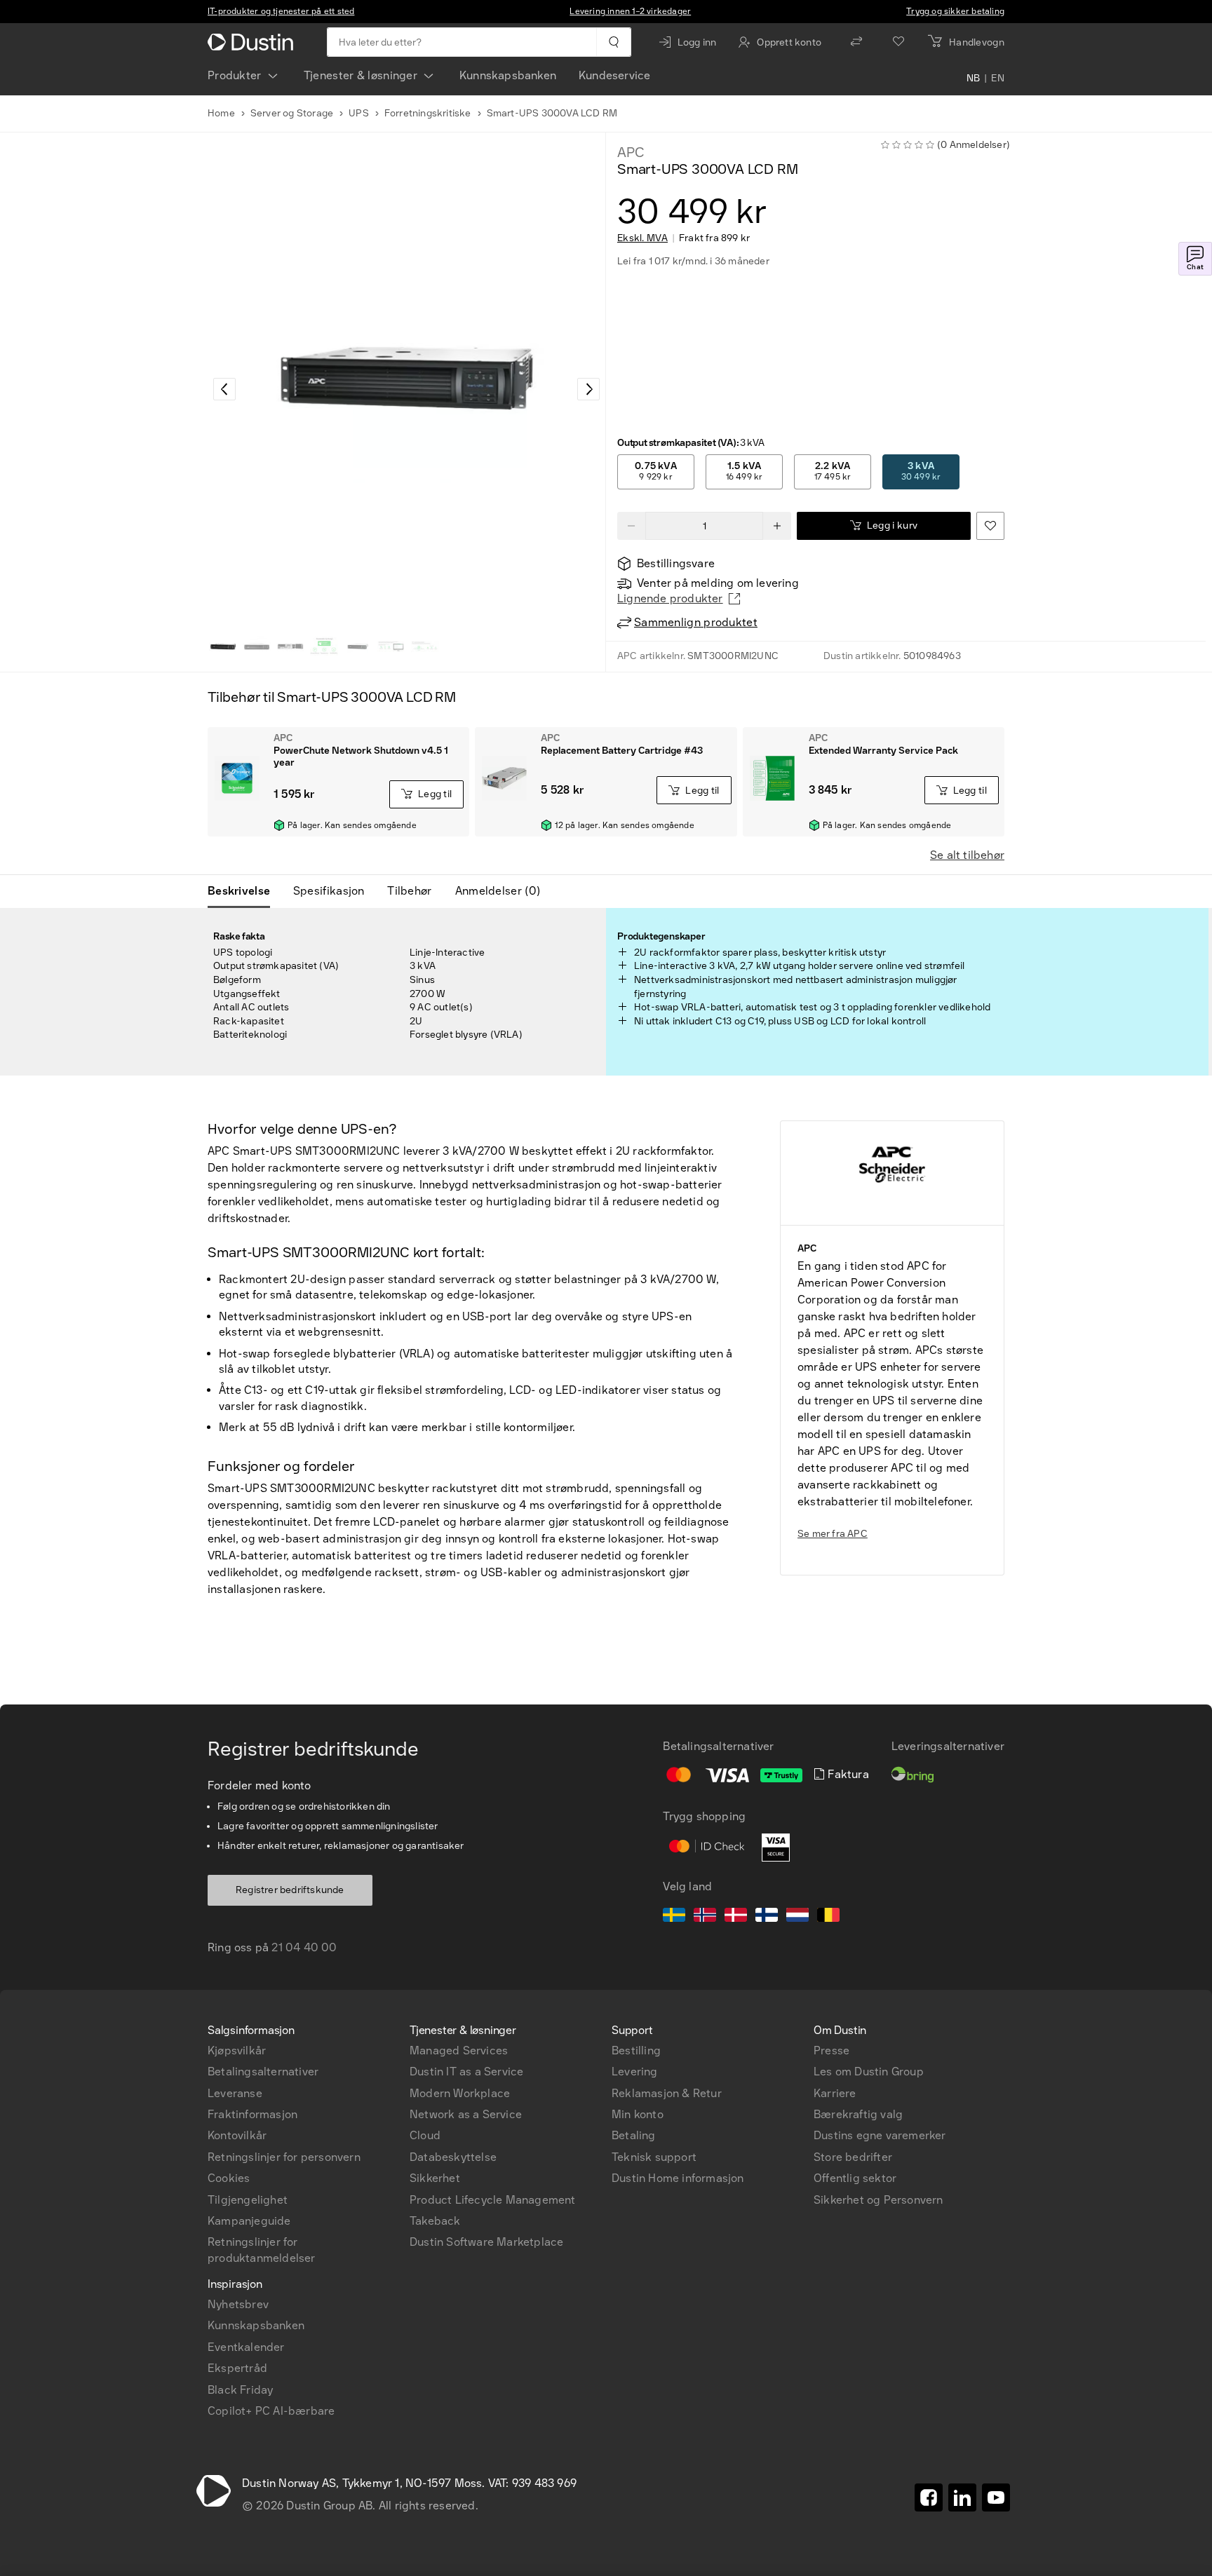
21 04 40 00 (304, 1947)
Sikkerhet (435, 2178)
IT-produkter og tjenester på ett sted (281, 11)
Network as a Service (466, 2114)
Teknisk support (654, 2157)
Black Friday (240, 2390)
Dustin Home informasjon (678, 2178)
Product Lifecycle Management (493, 2200)
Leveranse (235, 2093)
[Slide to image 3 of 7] (290, 646)
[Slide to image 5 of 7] (358, 646)
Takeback (435, 2221)
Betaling (634, 2135)
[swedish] (674, 1917)
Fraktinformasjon (252, 2114)
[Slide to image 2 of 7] (257, 646)
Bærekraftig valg (858, 2114)
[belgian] (828, 1917)
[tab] (244, 891)
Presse (831, 2050)
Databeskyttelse (453, 2157)
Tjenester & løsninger (361, 75)
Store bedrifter (853, 2157)
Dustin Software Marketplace (486, 2242)
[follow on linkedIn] (962, 2497)
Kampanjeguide (249, 2221)
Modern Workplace (460, 2093)
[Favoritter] (898, 42)
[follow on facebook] (929, 2497)
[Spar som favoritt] (990, 526)
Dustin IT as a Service (466, 2072)
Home (221, 113)
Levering (635, 2072)
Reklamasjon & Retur (667, 2093)
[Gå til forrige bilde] (224, 389)
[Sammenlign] (856, 42)
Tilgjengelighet (248, 2200)
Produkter (235, 75)
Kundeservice (614, 75)
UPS (359, 113)
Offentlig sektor (855, 2178)
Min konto (638, 2114)
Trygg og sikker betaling (955, 11)
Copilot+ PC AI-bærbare (271, 2411)
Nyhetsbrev (238, 2304)
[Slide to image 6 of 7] (391, 646)
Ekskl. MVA (642, 238)
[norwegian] (705, 1917)
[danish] (736, 1917)
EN (998, 79)
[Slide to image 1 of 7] (223, 646)
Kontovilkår (237, 2135)
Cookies (229, 2178)
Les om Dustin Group (869, 2072)
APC (631, 152)
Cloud (425, 2135)
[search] (613, 42)
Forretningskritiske (428, 113)
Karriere (835, 2093)
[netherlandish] (797, 1917)
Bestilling (636, 2050)
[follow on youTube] (996, 2497)
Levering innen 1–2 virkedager (630, 11)
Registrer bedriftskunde (290, 1890)
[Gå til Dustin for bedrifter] (253, 42)
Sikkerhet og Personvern (878, 2200)
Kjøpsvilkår (237, 2050)
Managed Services (459, 2050)
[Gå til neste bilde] (588, 389)
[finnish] (767, 1917)
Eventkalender (246, 2347)
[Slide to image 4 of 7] (324, 646)
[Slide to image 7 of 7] (425, 646)
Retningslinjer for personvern (284, 2157)
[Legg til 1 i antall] (777, 526)
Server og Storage (292, 113)
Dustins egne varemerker (880, 2135)
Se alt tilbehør (967, 855)
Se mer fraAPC (833, 1534)
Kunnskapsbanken (508, 75)
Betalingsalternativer (263, 2072)
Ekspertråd (237, 2368)
